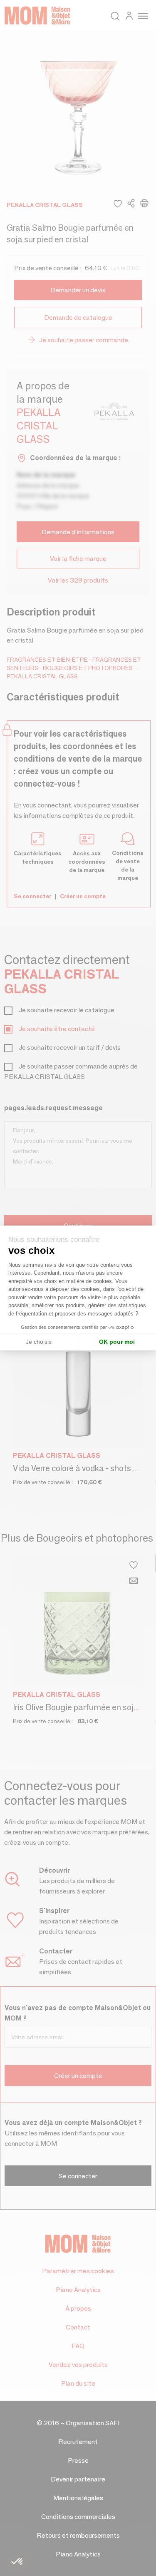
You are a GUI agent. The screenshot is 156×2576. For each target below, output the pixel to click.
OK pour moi (117, 1342)
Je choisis (39, 1342)
